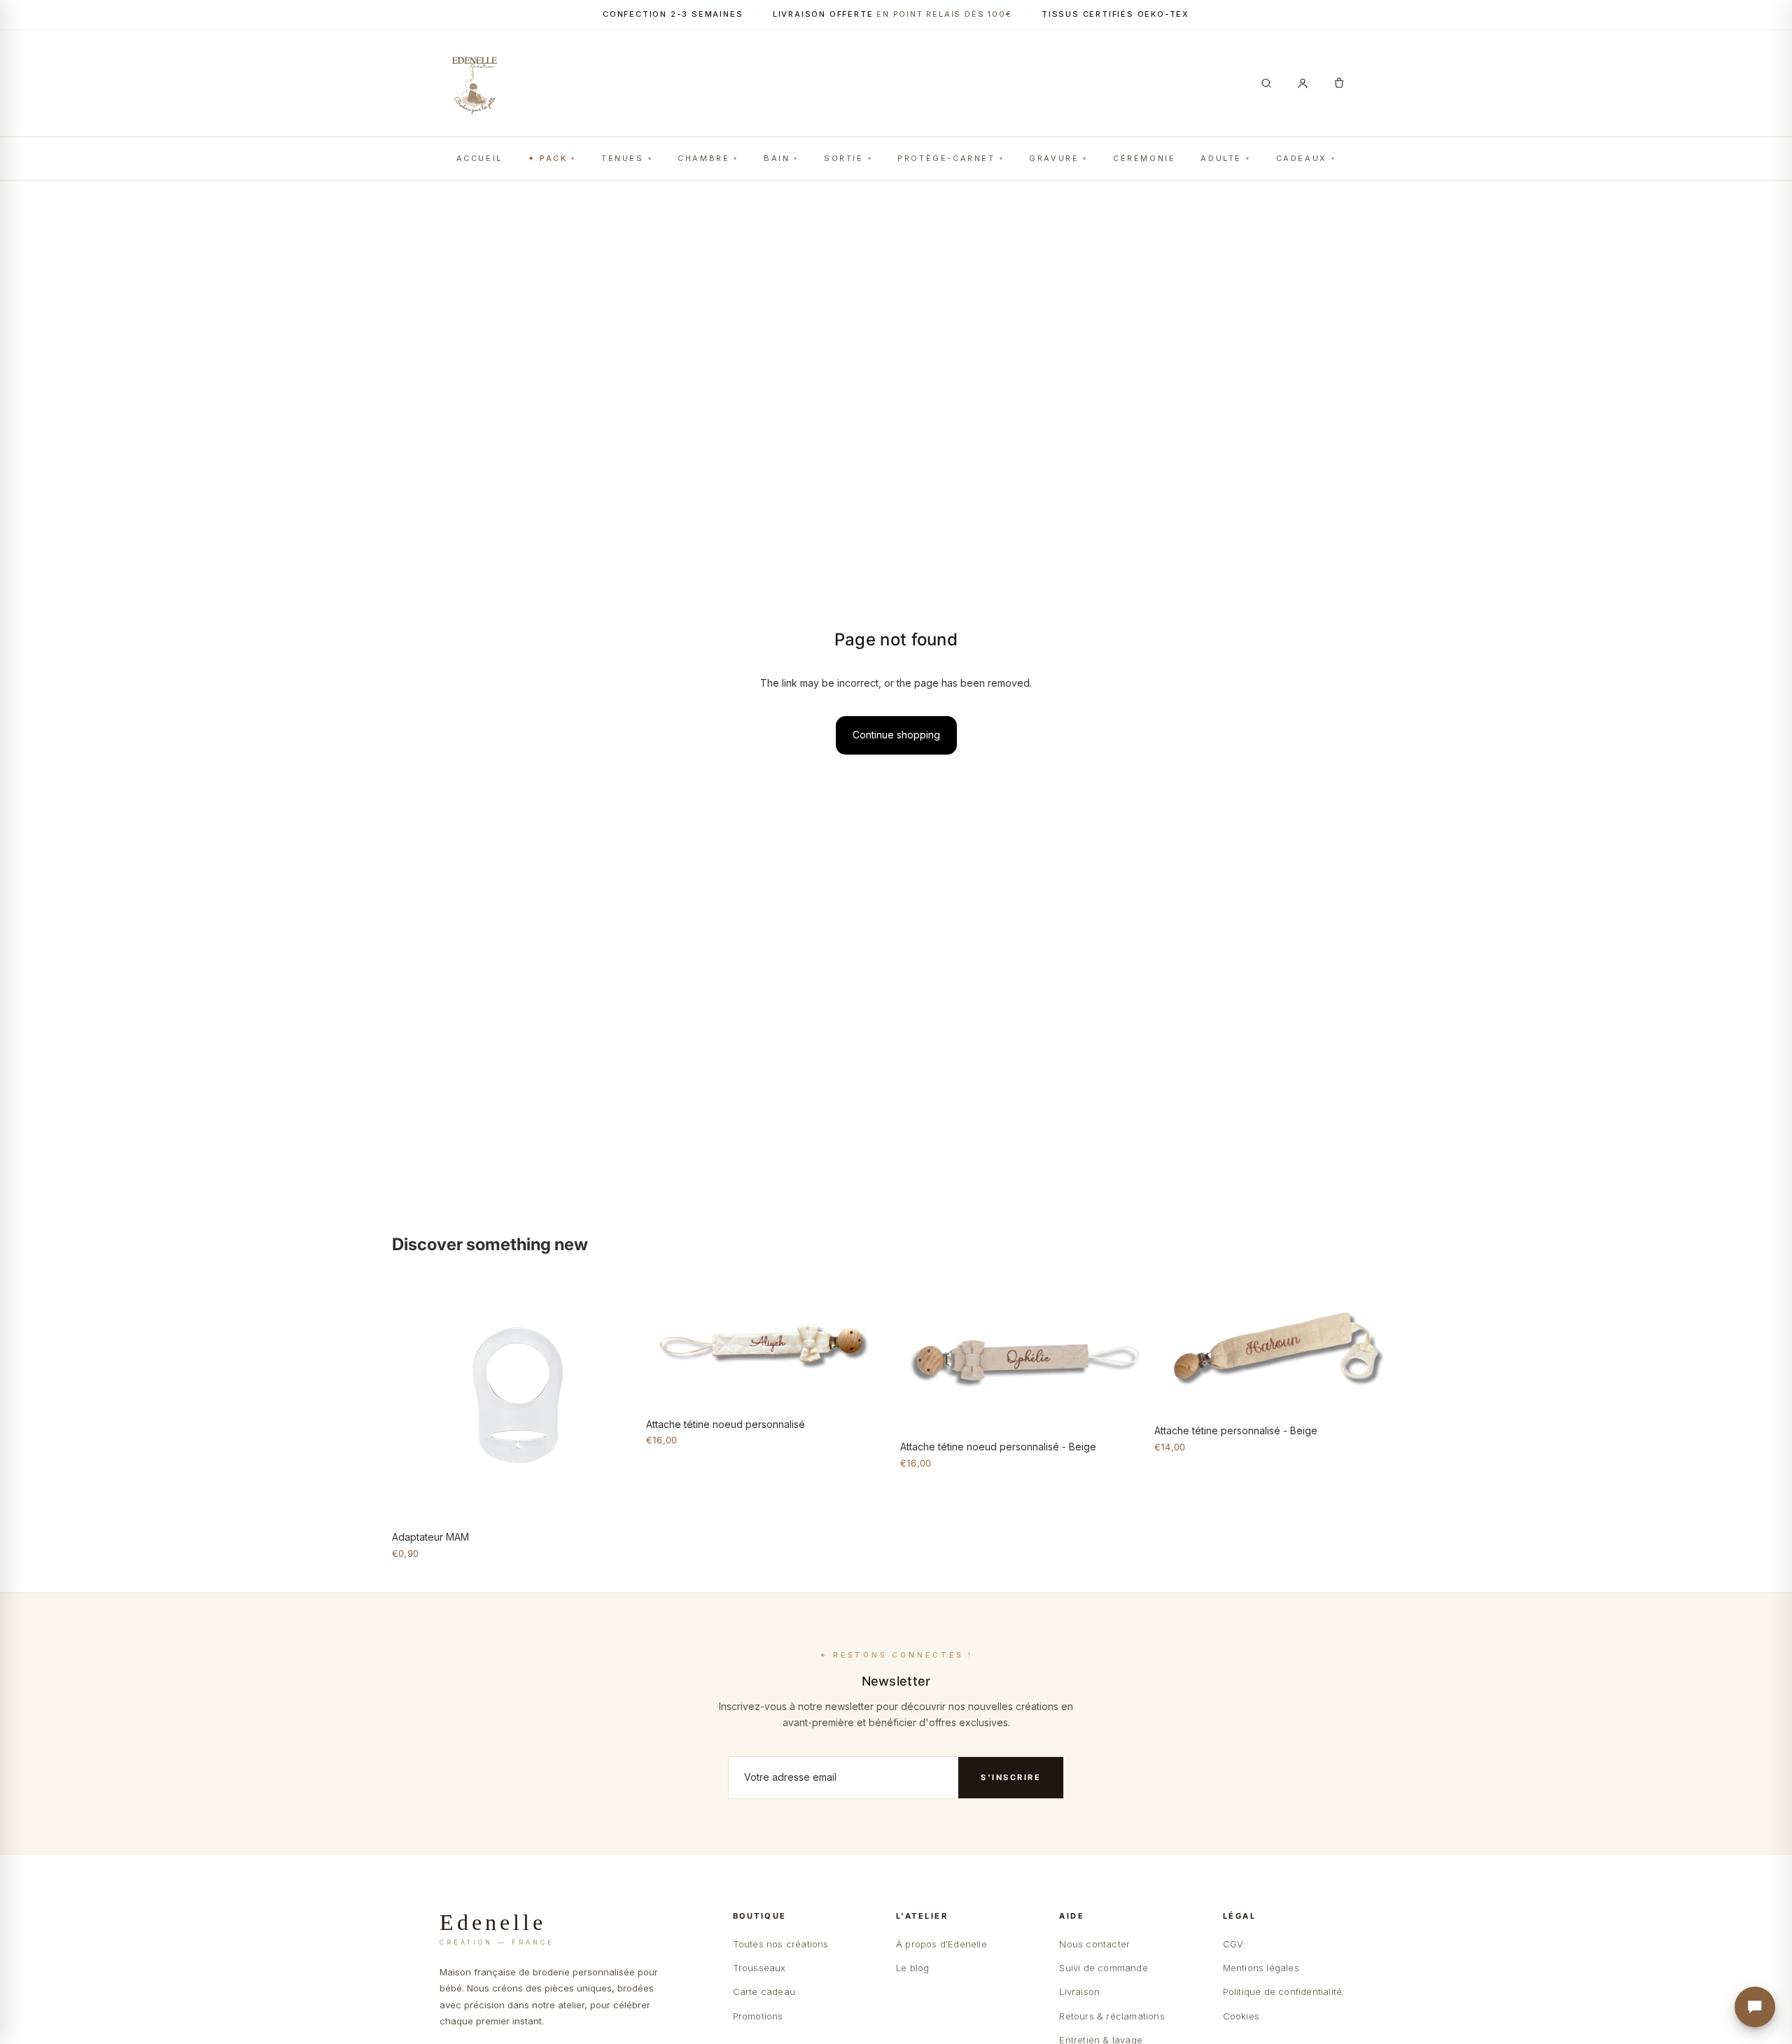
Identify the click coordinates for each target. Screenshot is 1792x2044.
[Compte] (1303, 83)
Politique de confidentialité (1283, 1991)
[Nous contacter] (1755, 2007)
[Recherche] (1266, 83)
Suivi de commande (1103, 1968)
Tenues (623, 158)
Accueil (479, 158)
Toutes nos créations (781, 1944)
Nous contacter (1094, 1944)
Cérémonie (1144, 158)
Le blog (912, 1968)
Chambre (703, 158)
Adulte (1221, 158)
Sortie (844, 158)
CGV (1233, 1944)
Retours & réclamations (1112, 2016)
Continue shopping (896, 735)
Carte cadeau (764, 1991)
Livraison (1079, 1991)
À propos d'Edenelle (941, 1944)
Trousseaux (759, 1968)
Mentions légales (1261, 1968)
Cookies (1241, 2016)
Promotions (758, 2016)
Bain (777, 158)
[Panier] (1339, 83)
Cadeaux (1302, 158)
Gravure (1054, 158)
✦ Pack (548, 158)
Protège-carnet (946, 158)
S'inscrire (1011, 1777)
